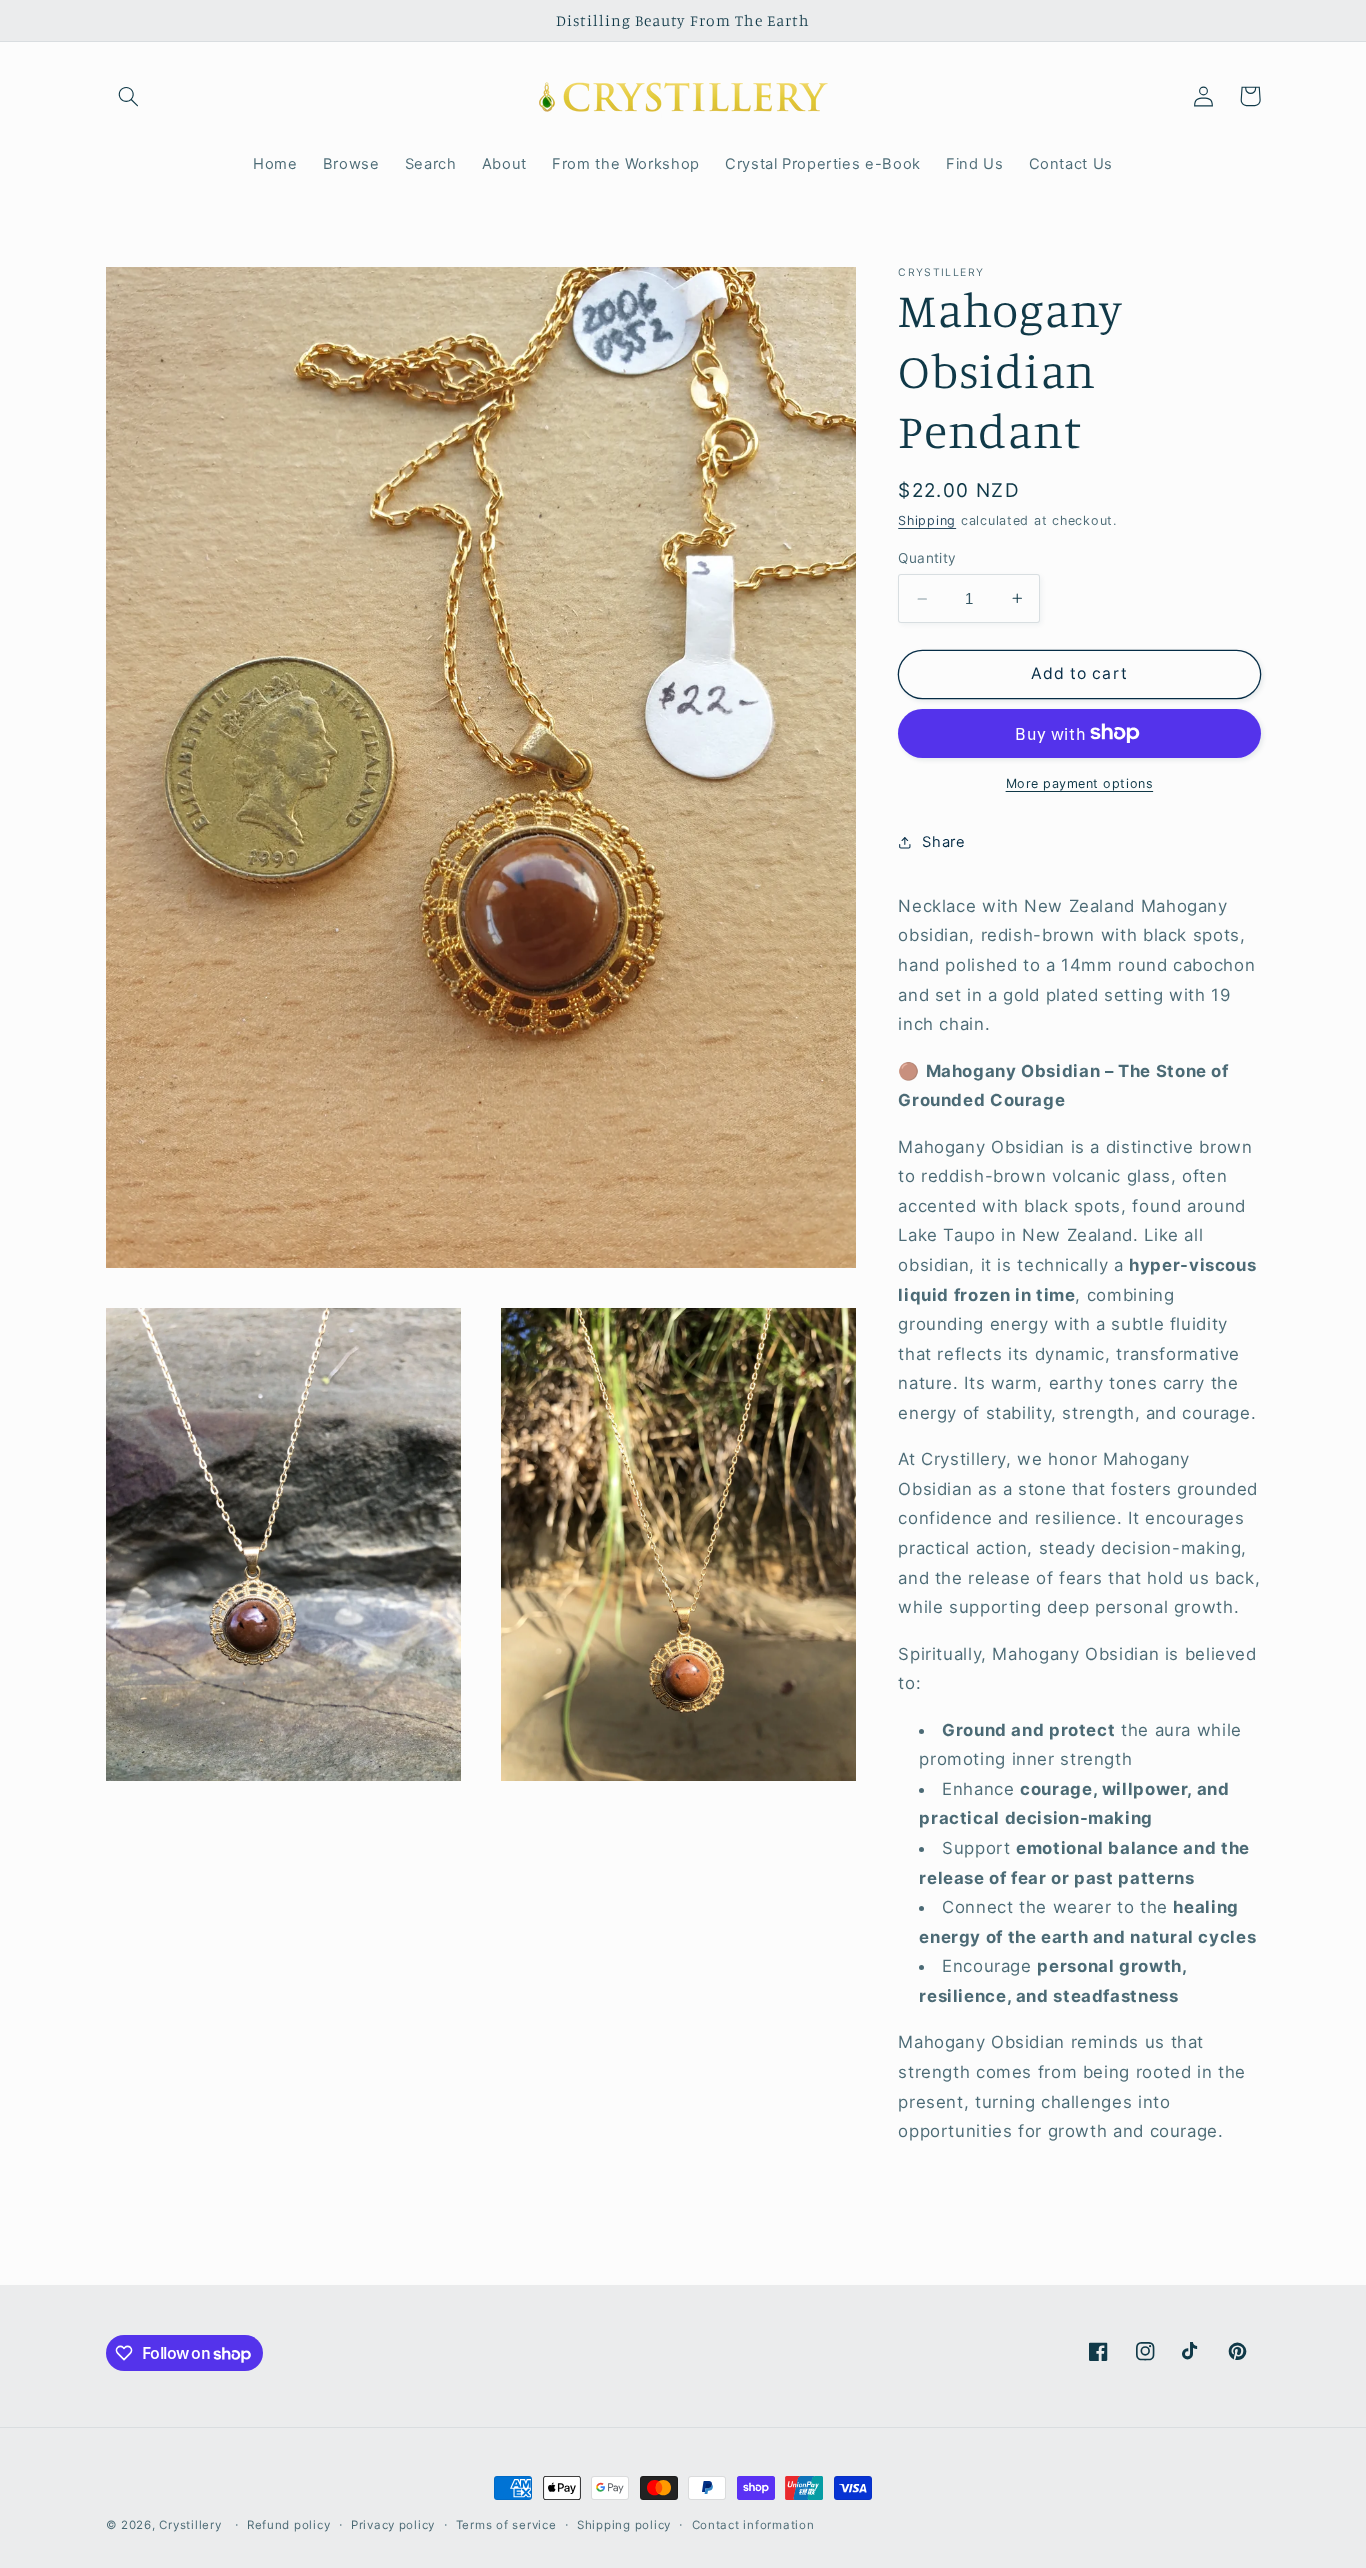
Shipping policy (624, 2525)
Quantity (927, 558)
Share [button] (943, 841)
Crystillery (190, 2525)
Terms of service (506, 2525)
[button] (129, 96)
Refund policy (289, 2525)
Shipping (927, 520)
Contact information (753, 2525)
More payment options (1080, 782)
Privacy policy (393, 2525)
